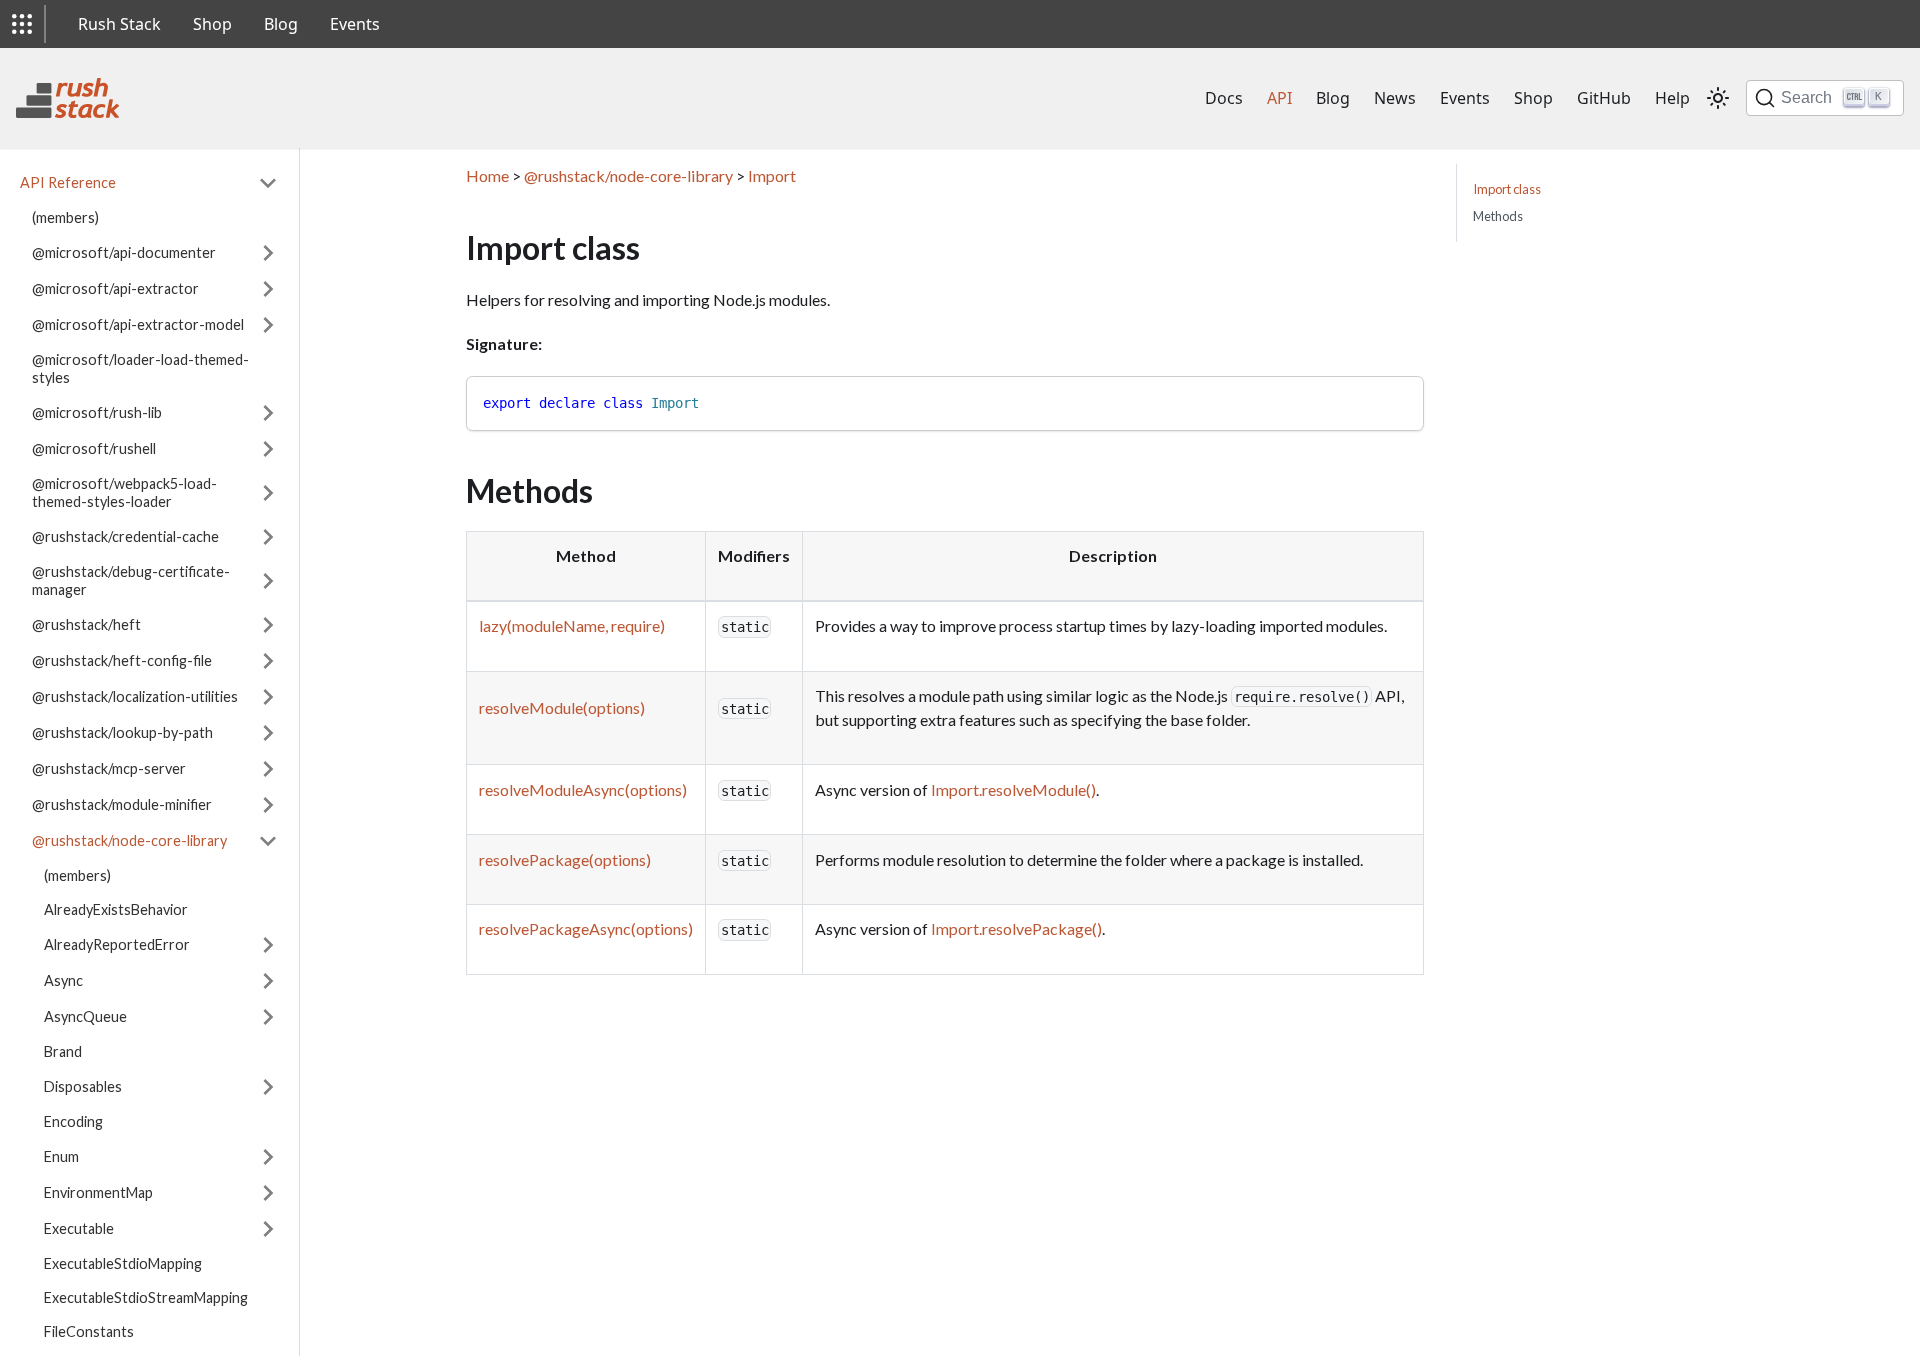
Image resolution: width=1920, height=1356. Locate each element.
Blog (281, 24)
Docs (1224, 98)
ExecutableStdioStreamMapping (146, 1297)
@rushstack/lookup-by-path (122, 732)
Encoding (73, 1121)
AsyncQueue (85, 1016)
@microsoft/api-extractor (115, 288)
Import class (1507, 189)
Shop (212, 24)
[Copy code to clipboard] (1399, 400)
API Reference (68, 182)
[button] (22, 24)
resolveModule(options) (562, 707)
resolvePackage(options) (565, 859)
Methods (1498, 216)
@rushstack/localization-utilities (135, 696)
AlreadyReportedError (117, 944)
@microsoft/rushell (94, 448)
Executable (79, 1228)
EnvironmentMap (98, 1192)
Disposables (83, 1086)
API (1279, 98)
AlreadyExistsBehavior (116, 909)
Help (1672, 98)
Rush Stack (119, 24)
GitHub (1604, 98)
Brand (63, 1051)
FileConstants (89, 1331)
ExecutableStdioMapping (123, 1263)
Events (355, 24)
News (1395, 98)
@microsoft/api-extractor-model (138, 324)
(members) (65, 217)
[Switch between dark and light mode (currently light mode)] (1718, 98)
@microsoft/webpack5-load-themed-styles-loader (124, 492)
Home (487, 175)
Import (772, 175)
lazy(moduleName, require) (572, 625)
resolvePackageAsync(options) (586, 928)
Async (63, 980)
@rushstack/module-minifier (122, 804)
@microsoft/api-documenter (124, 252)
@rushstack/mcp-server (109, 768)
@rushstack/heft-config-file (122, 660)
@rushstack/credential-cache (125, 536)
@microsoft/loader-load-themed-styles (140, 368)
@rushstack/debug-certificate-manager (131, 580)
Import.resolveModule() (1013, 789)
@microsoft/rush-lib (97, 412)
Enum (61, 1156)
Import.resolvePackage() (1016, 928)
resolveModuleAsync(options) (583, 789)
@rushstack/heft (86, 624)
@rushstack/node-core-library (129, 840)
